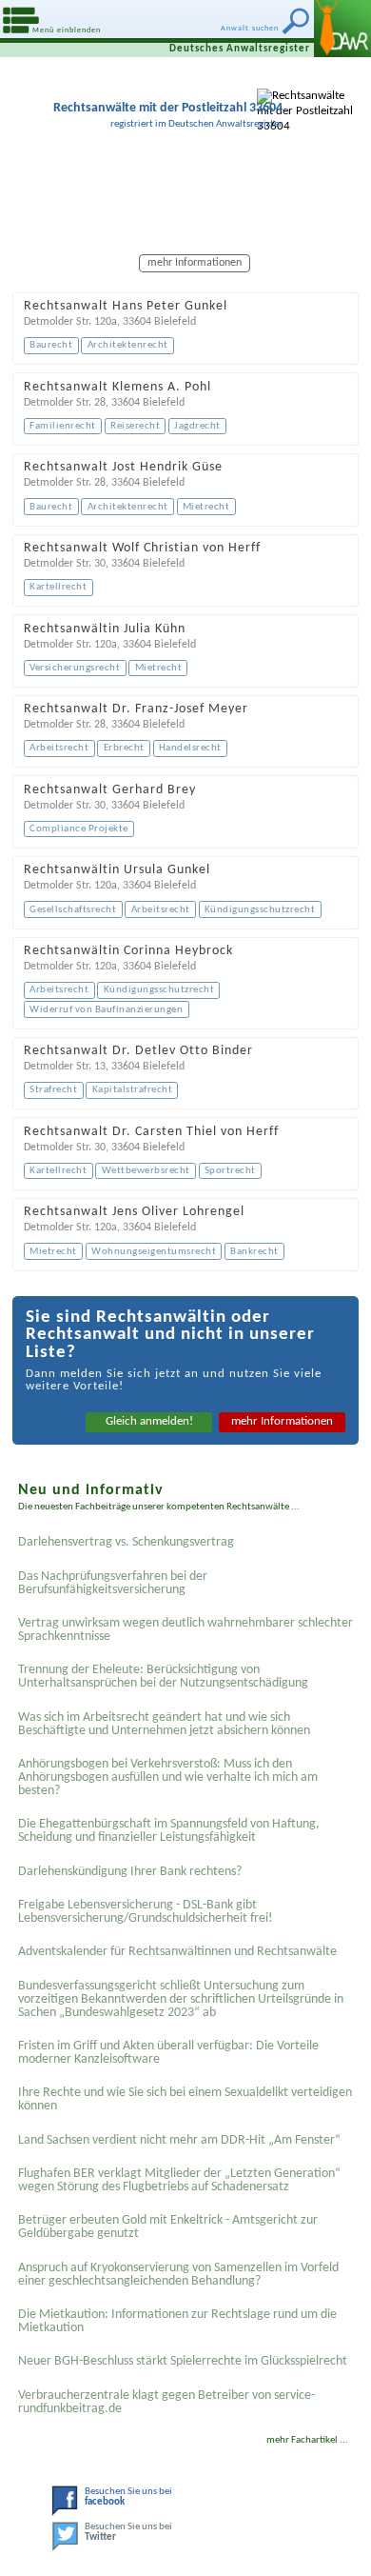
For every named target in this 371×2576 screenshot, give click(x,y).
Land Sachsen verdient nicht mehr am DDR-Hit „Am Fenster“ (179, 2140)
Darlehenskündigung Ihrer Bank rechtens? (130, 1872)
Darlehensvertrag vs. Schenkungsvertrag (126, 1542)
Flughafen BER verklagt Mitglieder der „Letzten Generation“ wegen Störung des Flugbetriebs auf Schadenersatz (179, 2180)
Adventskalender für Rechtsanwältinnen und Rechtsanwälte (177, 1952)
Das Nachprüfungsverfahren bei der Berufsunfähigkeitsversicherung (113, 1583)
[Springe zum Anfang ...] (332, 2537)
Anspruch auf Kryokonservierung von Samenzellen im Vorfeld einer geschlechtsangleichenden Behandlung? (178, 2275)
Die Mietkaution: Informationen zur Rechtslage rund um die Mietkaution (177, 2321)
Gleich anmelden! (149, 1421)
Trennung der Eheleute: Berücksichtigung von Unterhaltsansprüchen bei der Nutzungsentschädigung (163, 1677)
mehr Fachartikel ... (307, 2440)
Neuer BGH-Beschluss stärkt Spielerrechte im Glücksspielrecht (183, 2361)
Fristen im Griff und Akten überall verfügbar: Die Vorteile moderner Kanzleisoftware (168, 2053)
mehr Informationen (282, 1421)
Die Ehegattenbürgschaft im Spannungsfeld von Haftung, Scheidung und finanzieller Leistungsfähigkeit (169, 1831)
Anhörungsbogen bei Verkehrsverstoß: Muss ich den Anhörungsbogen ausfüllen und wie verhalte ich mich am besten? (168, 1777)
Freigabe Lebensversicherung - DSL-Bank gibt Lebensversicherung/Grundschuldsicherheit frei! (146, 1912)
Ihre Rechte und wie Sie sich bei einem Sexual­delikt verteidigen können (185, 2099)
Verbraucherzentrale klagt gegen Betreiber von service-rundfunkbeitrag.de (166, 2402)
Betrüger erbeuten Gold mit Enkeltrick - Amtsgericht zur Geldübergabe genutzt (168, 2227)
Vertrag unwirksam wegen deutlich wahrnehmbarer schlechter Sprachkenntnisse (185, 1630)
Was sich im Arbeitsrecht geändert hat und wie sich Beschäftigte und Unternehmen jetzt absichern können (164, 1724)
